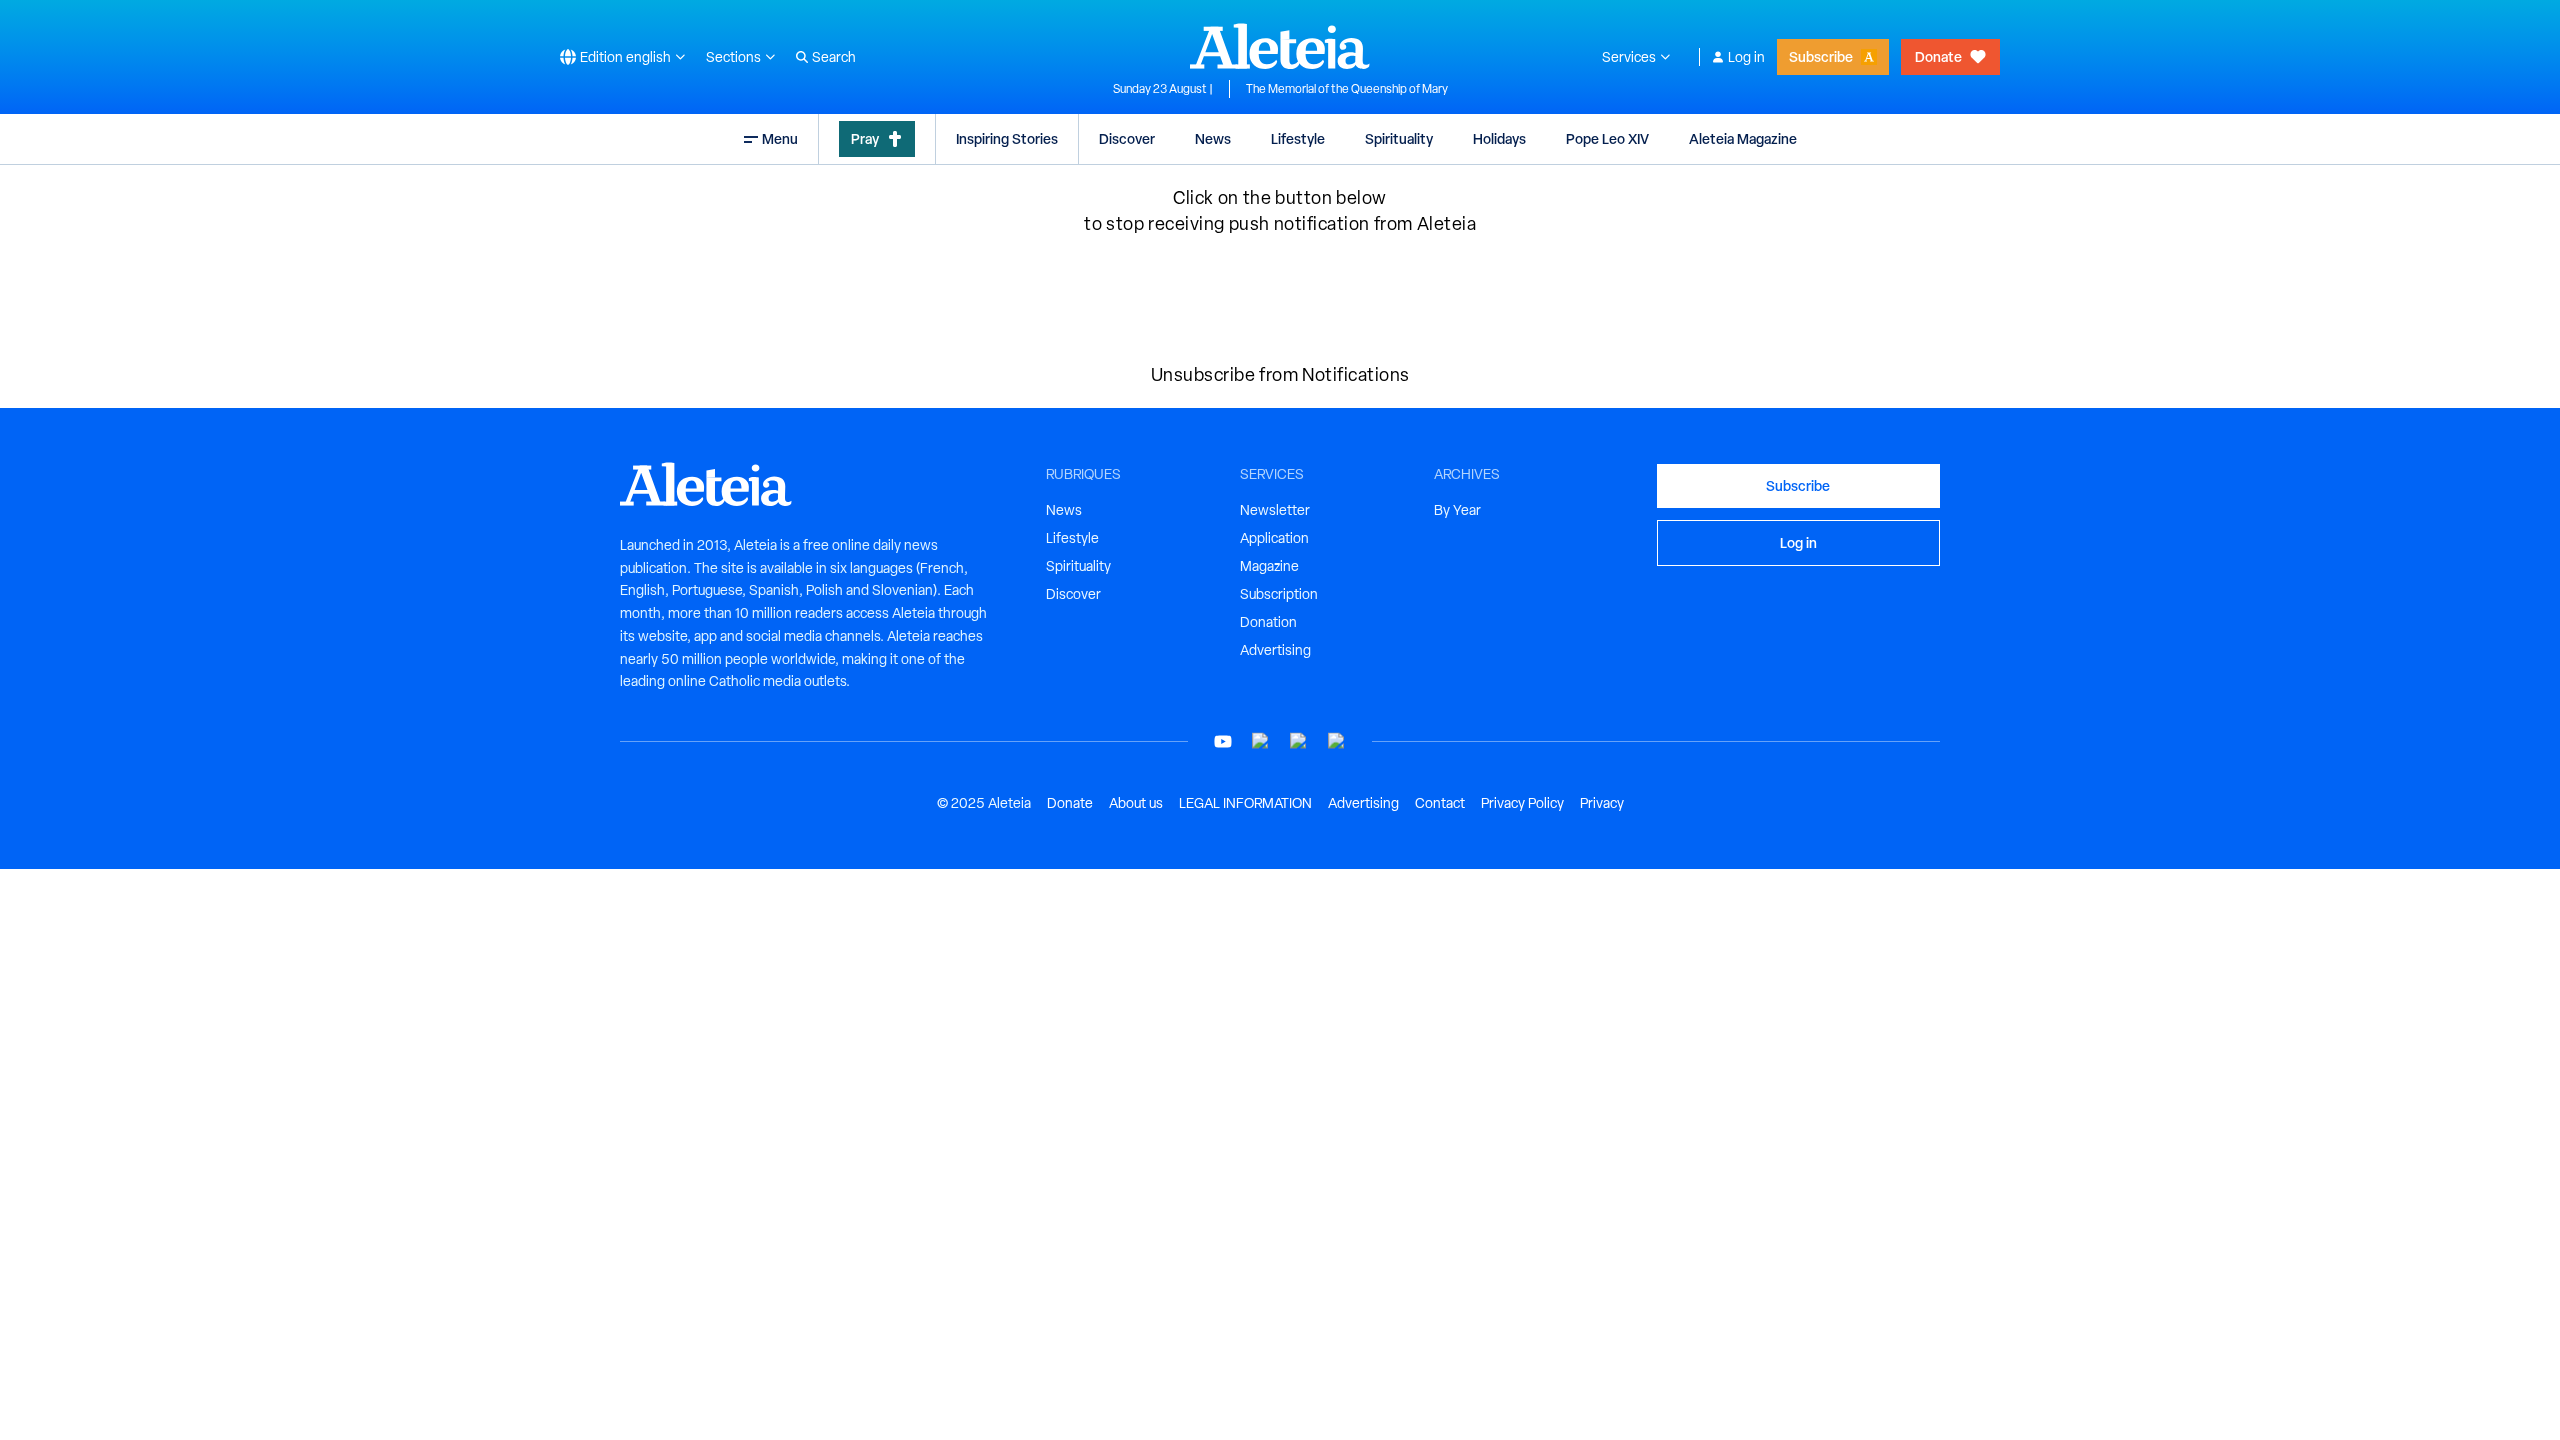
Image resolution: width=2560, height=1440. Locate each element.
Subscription (1279, 594)
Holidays (1499, 138)
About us (1136, 803)
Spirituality (1399, 138)
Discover (1127, 138)
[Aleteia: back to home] (1280, 46)
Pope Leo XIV (1607, 138)
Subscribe (1821, 56)
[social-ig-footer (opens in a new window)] (1337, 741)
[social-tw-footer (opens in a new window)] (1299, 741)
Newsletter (1275, 510)
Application (1274, 538)
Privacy (1602, 803)
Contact (1440, 803)
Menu (780, 138)
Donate (1938, 56)
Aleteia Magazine (1743, 138)
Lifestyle (1298, 138)
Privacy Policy (1522, 803)
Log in (1746, 57)
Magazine (1269, 566)
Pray (865, 138)
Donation (1268, 622)
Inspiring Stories (1007, 138)
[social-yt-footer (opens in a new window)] (1223, 741)
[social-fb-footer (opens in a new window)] (1261, 741)
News (1213, 138)
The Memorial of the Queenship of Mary (1347, 89)
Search (834, 57)
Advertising (1275, 650)
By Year (1457, 510)
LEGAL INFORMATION (1245, 803)
